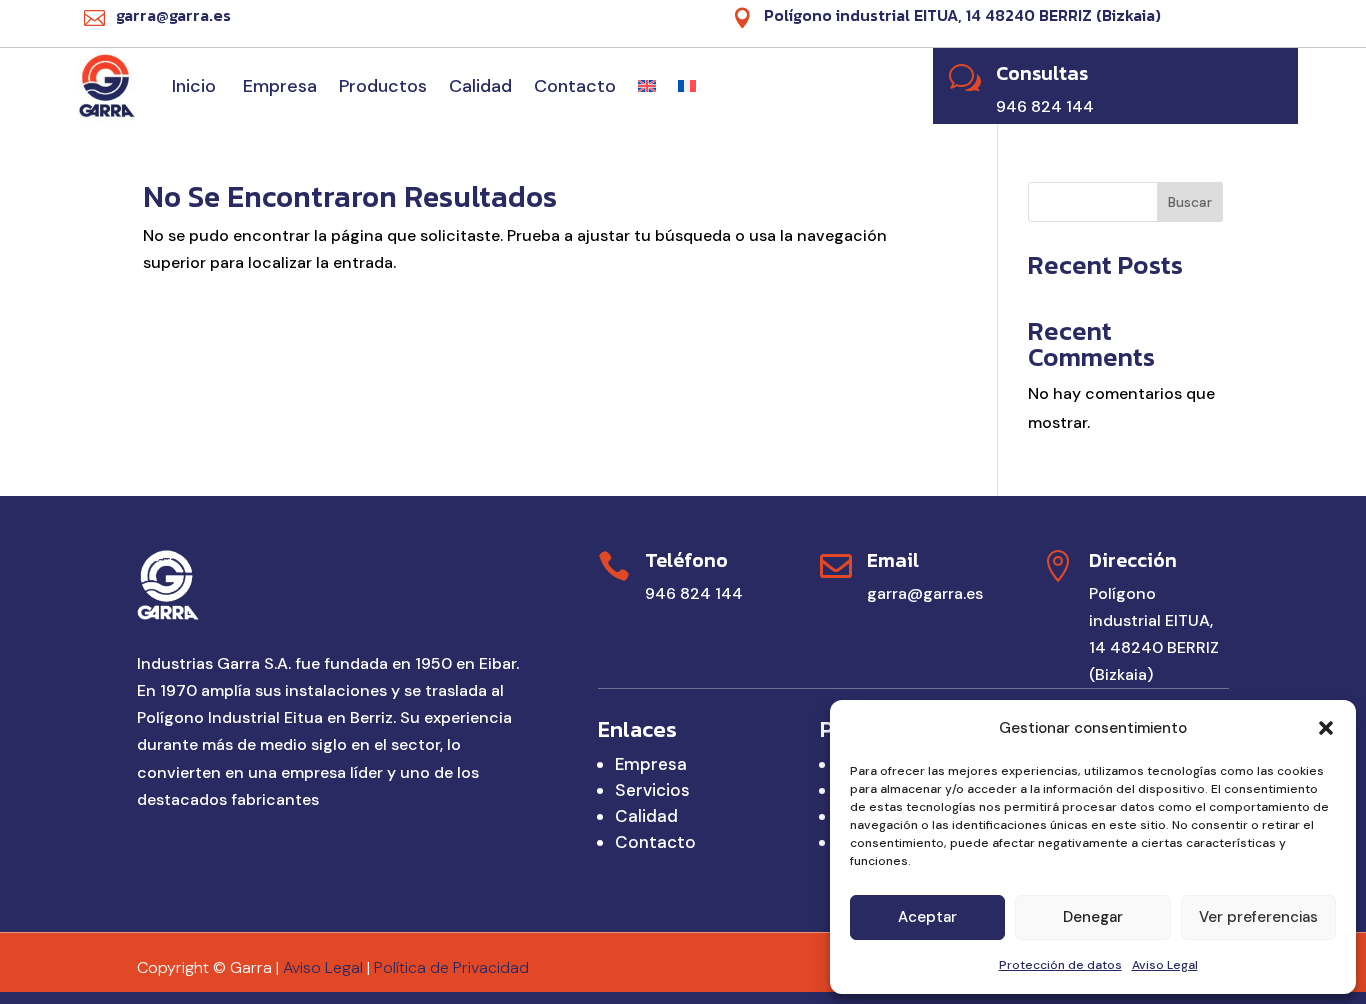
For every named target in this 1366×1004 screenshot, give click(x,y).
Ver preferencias (1258, 917)
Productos (383, 86)
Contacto (575, 86)
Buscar (1190, 202)
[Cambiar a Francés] (687, 86)
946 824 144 (694, 593)
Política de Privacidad (451, 967)
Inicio (196, 86)
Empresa (280, 86)
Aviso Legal (1165, 965)
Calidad (480, 86)
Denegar (1093, 917)
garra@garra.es (925, 593)
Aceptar (927, 917)
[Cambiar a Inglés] (647, 86)
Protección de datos (1060, 965)
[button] (1326, 728)
